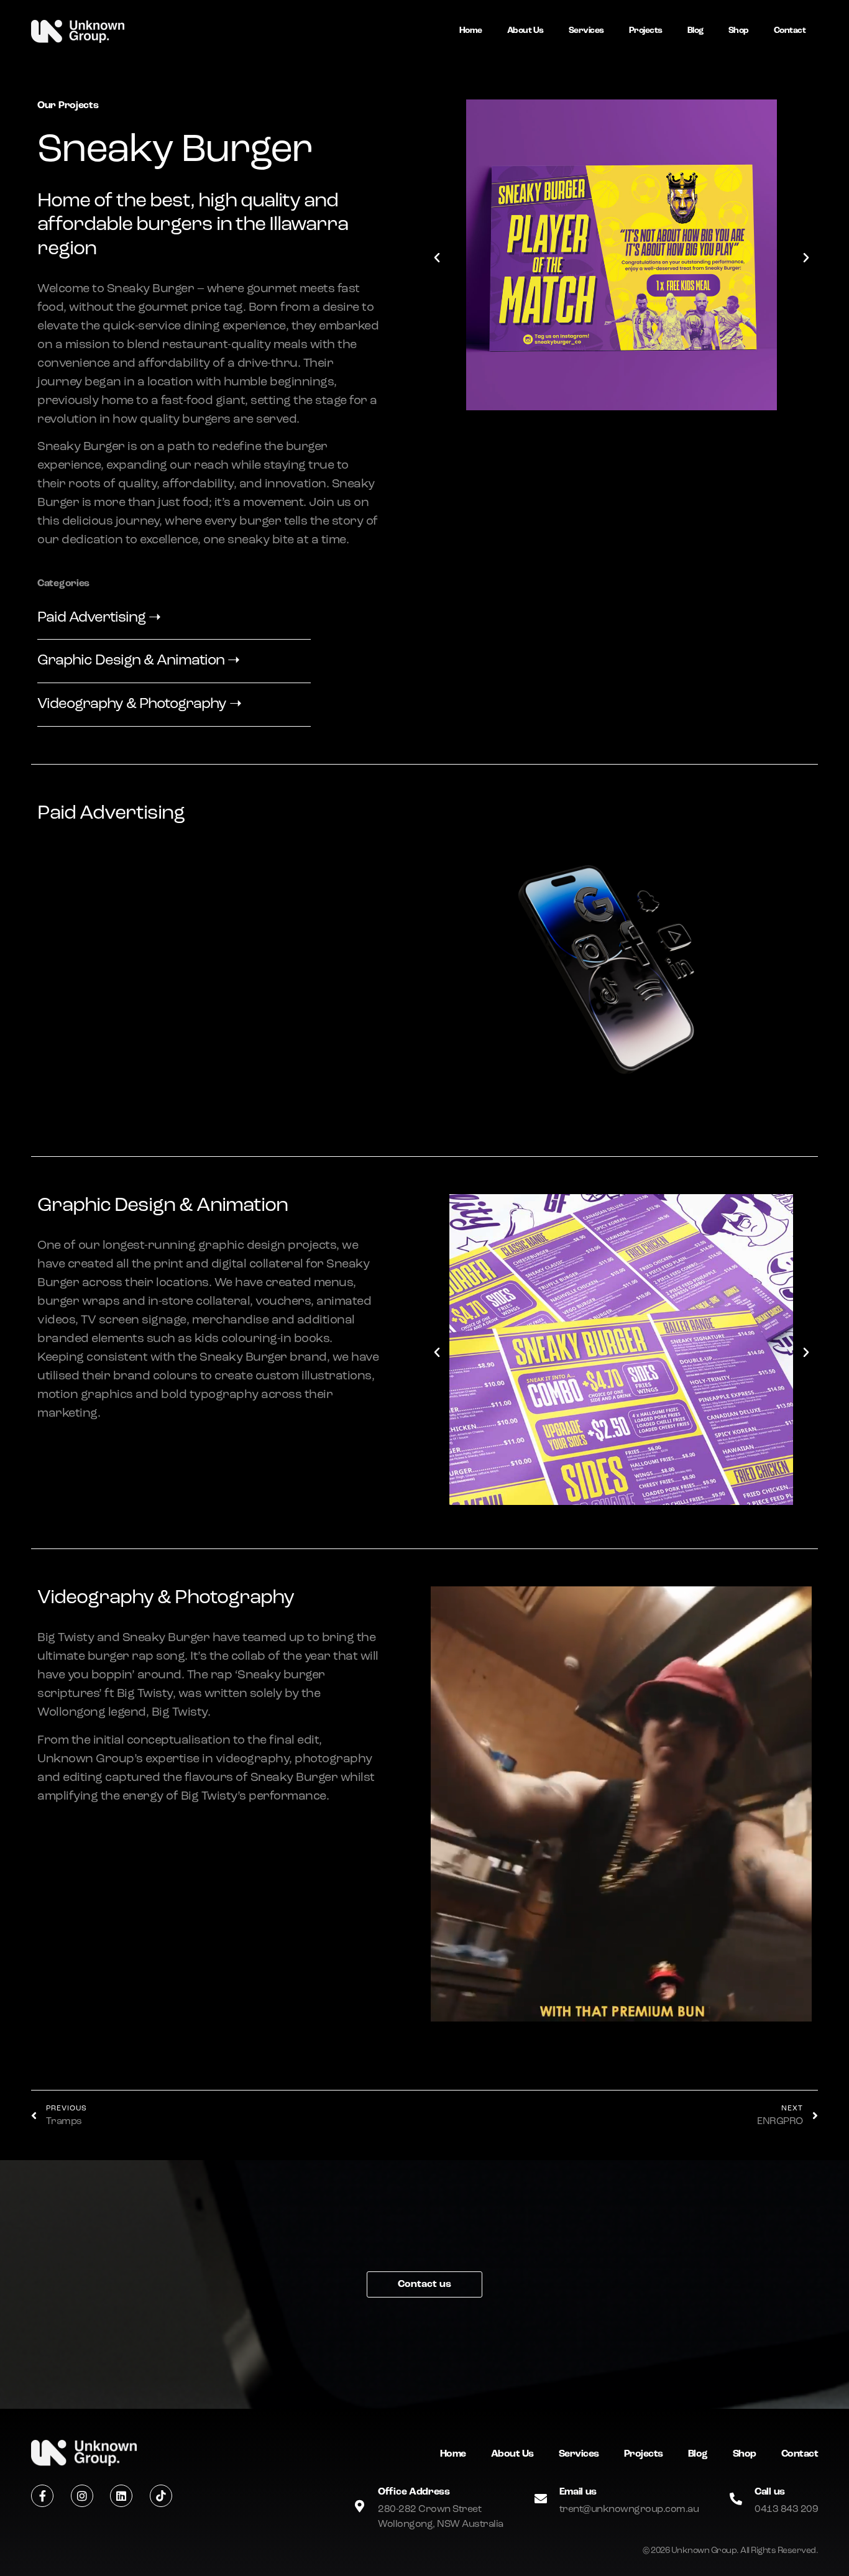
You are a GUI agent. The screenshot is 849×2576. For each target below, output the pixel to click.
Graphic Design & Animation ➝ (138, 661)
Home (471, 31)
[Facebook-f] (42, 2496)
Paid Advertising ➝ (99, 618)
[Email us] (541, 2499)
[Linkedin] (121, 2496)
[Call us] (736, 2499)
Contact (790, 31)
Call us (770, 2492)
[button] (437, 258)
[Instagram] (82, 2496)
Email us (578, 2492)
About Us (525, 31)
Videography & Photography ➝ (139, 704)
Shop (739, 31)
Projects (646, 31)
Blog (695, 31)
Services (586, 31)
